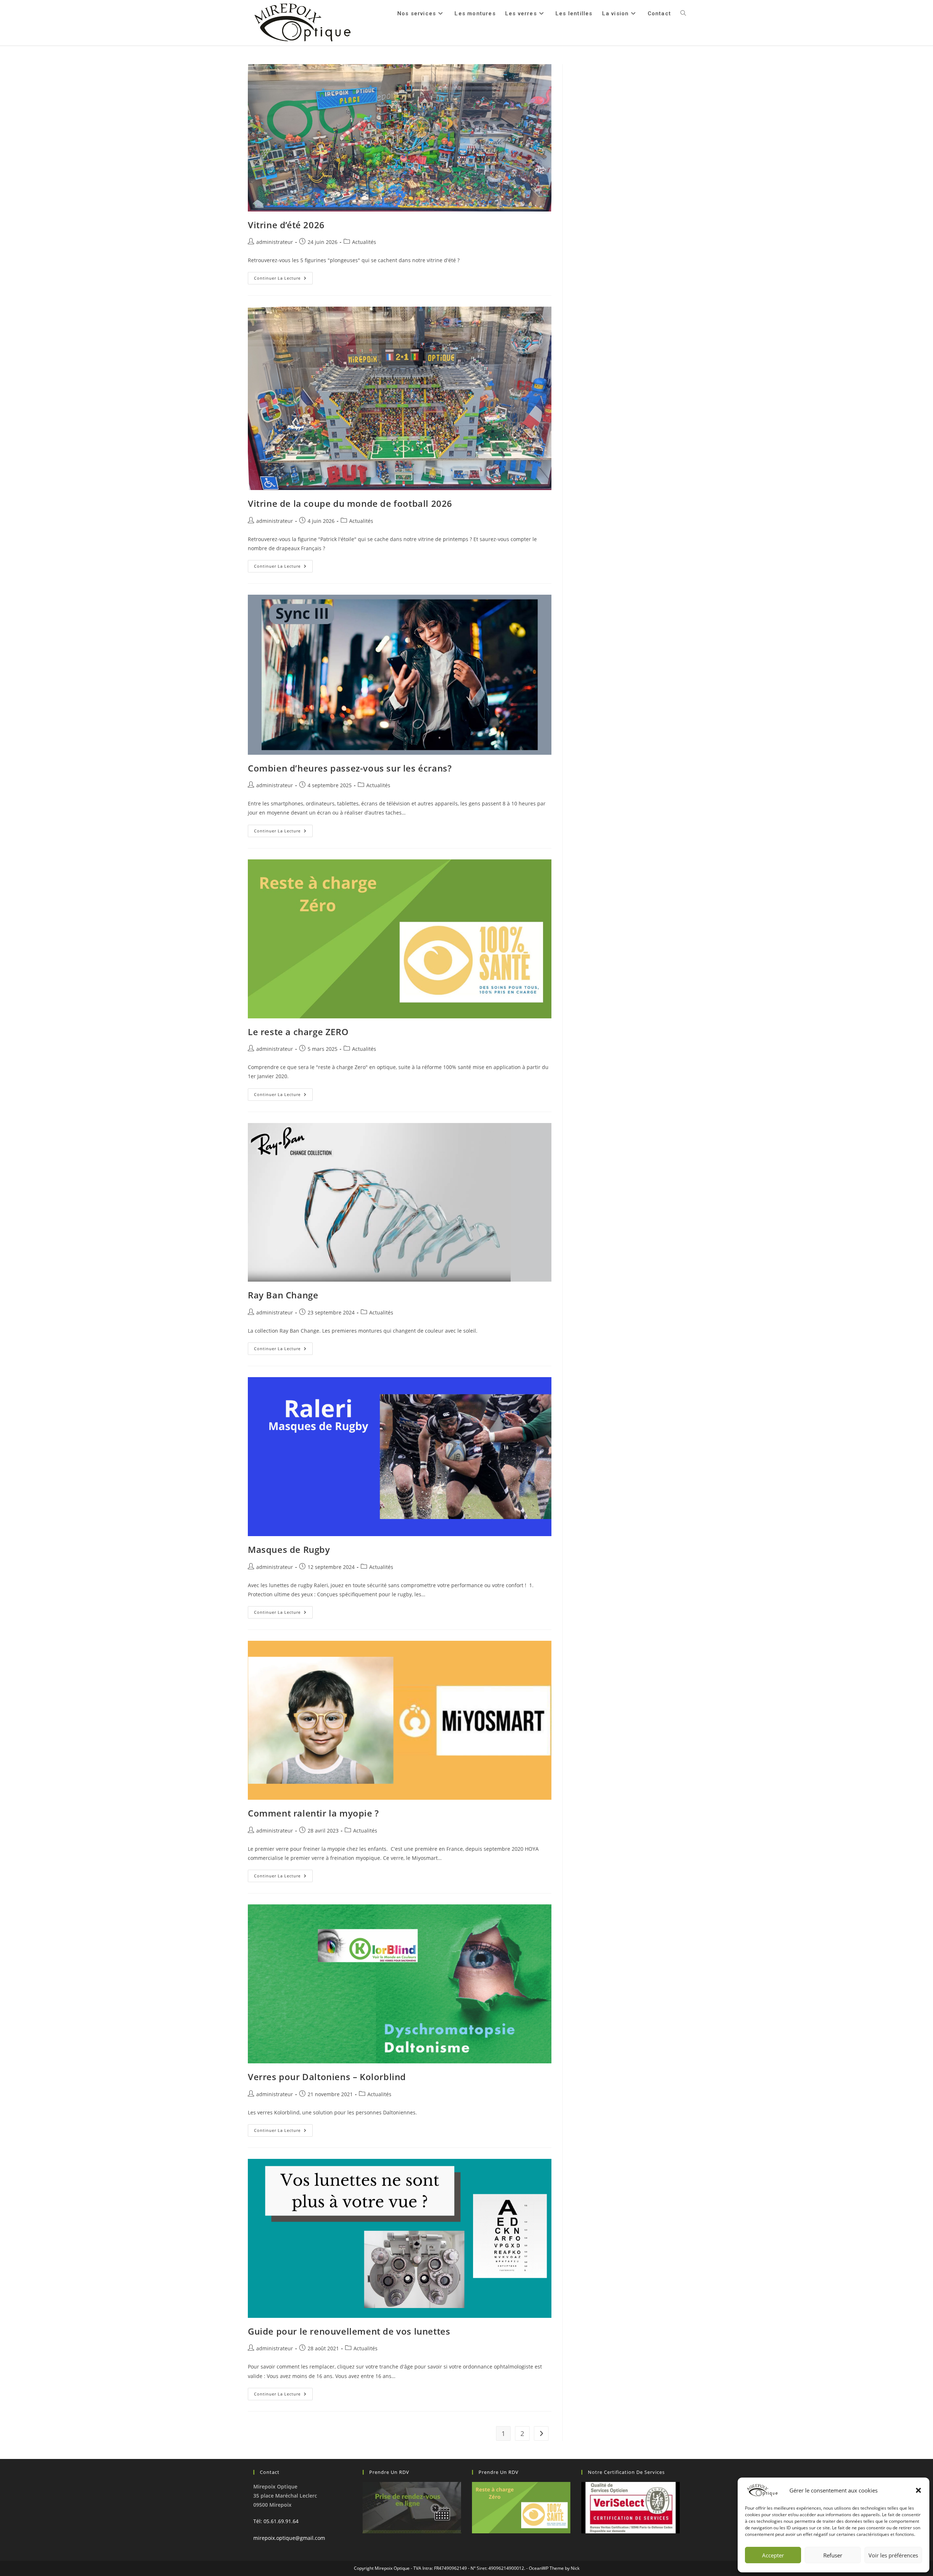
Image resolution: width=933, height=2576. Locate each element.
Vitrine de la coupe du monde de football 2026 (350, 503)
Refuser (833, 2555)
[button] (918, 2490)
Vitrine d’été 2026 (286, 225)
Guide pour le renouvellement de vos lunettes (349, 2331)
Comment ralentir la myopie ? (313, 1813)
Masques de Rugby (289, 1549)
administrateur (275, 242)
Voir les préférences (893, 2555)
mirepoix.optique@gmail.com (289, 2538)
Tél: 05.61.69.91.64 (276, 2521)
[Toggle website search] (683, 13)
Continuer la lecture (283, 276)
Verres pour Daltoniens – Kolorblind (327, 2077)
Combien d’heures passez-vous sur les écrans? (350, 768)
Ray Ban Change (283, 1295)
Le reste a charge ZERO (298, 1032)
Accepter (773, 2555)
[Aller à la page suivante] (541, 2433)
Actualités (364, 242)
